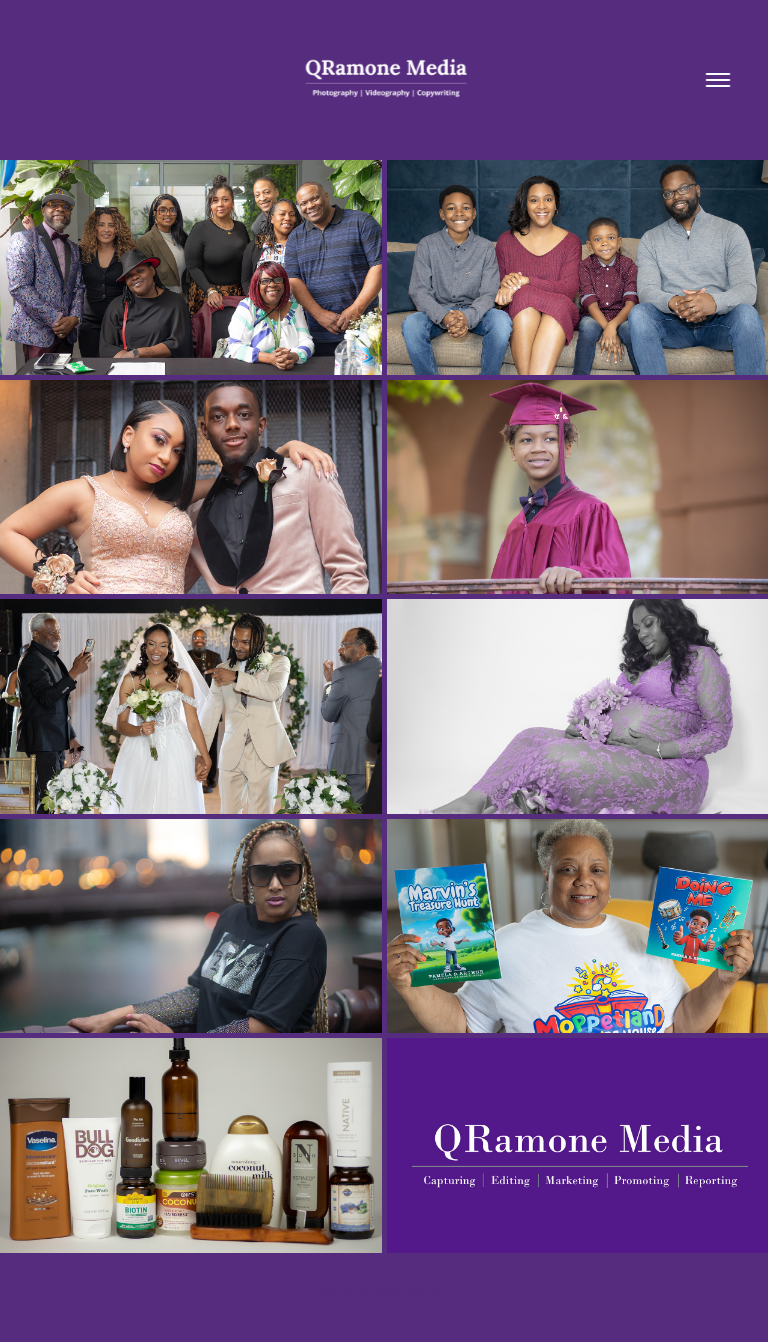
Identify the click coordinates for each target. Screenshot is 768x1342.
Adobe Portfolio (414, 1293)
